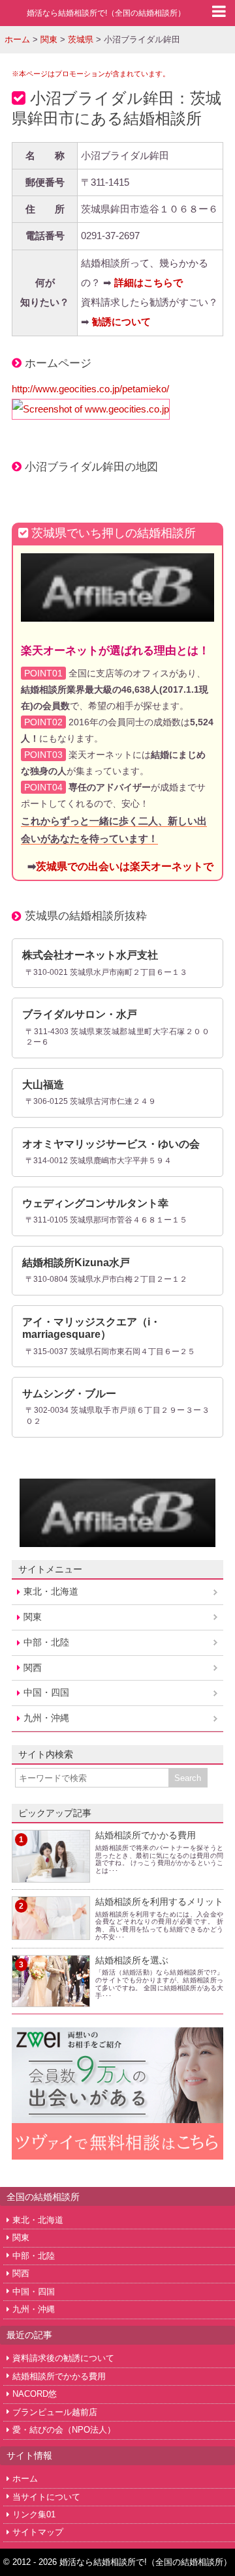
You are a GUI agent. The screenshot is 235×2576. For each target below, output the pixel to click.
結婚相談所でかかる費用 (146, 1835)
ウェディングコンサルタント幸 (95, 1203)
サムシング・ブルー (69, 1394)
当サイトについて (46, 2497)
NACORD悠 (35, 2394)
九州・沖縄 (46, 1718)
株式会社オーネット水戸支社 (90, 955)
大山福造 (43, 1085)
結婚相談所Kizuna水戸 (76, 1263)
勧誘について (121, 322)
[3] (51, 1999)
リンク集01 (34, 2514)
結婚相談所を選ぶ (132, 1960)
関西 (33, 1668)
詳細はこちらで (149, 282)
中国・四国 (46, 1692)
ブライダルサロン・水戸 (80, 1014)
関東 (33, 1617)
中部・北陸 (46, 1642)
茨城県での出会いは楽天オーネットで (125, 866)
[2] (51, 1932)
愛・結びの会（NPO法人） (64, 2430)
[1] (51, 1874)
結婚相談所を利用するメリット (159, 1902)
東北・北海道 (51, 1591)
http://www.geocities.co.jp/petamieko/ (90, 389)
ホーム (25, 2479)
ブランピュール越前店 (55, 2412)
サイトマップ (38, 2532)
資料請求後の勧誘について (63, 2358)
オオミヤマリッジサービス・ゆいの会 (111, 1144)
